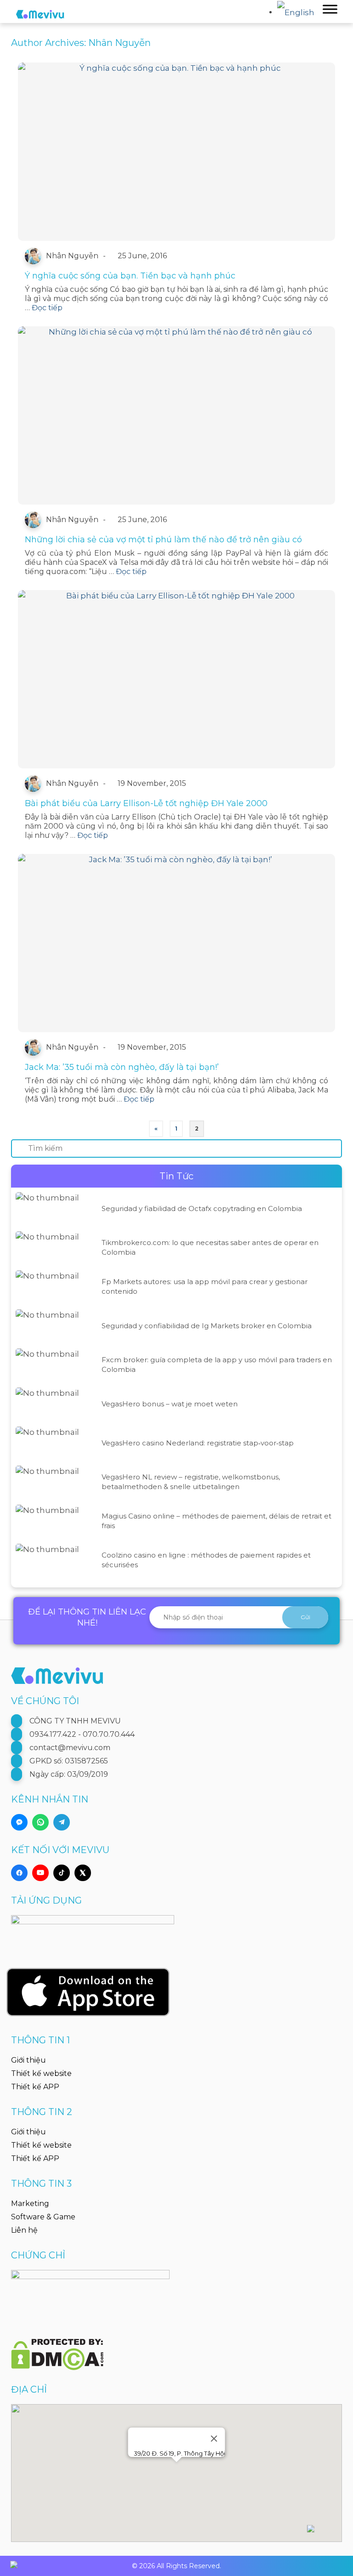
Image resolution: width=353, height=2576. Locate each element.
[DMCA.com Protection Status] (57, 2349)
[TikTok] (62, 1873)
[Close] (214, 2439)
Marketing (30, 2204)
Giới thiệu (28, 2060)
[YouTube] (40, 1873)
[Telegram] (62, 1822)
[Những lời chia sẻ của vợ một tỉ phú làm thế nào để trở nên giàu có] (176, 415)
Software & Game (43, 2217)
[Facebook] (19, 1873)
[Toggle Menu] (330, 9)
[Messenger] (19, 1822)
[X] (83, 1873)
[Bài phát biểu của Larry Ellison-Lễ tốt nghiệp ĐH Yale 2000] (176, 679)
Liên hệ (24, 2230)
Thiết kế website (41, 2073)
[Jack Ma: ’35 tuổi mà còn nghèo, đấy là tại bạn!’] (176, 943)
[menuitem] (298, 11)
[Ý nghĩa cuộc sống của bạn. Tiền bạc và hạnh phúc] (176, 152)
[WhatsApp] (40, 1822)
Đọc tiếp (47, 308)
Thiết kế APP (35, 2087)
